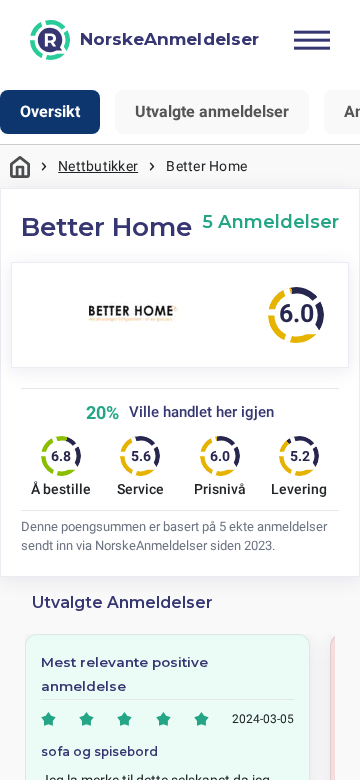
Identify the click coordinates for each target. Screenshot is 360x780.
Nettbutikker (98, 166)
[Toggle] (312, 40)
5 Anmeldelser (270, 221)
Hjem (20, 166)
